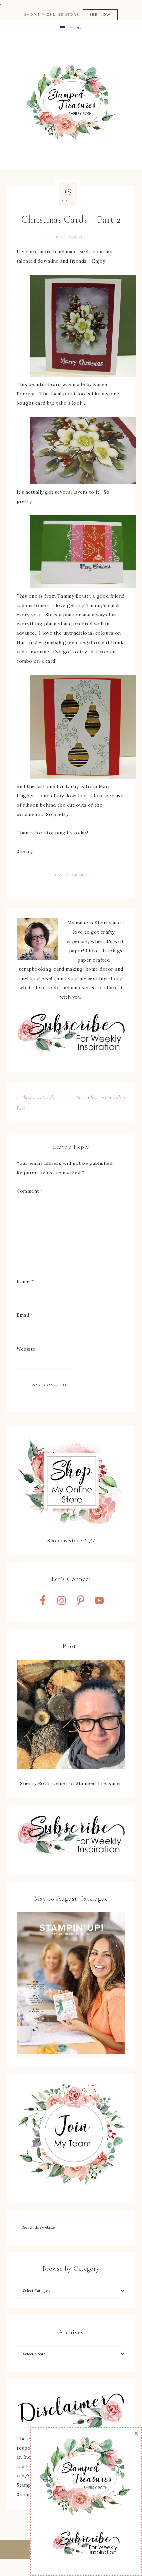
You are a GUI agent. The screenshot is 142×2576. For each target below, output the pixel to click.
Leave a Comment (71, 875)
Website (26, 1349)
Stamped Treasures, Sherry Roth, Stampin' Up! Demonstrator (71, 103)
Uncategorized (71, 237)
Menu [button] (76, 28)
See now (100, 14)
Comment (30, 1191)
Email (25, 1315)
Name (25, 1281)
